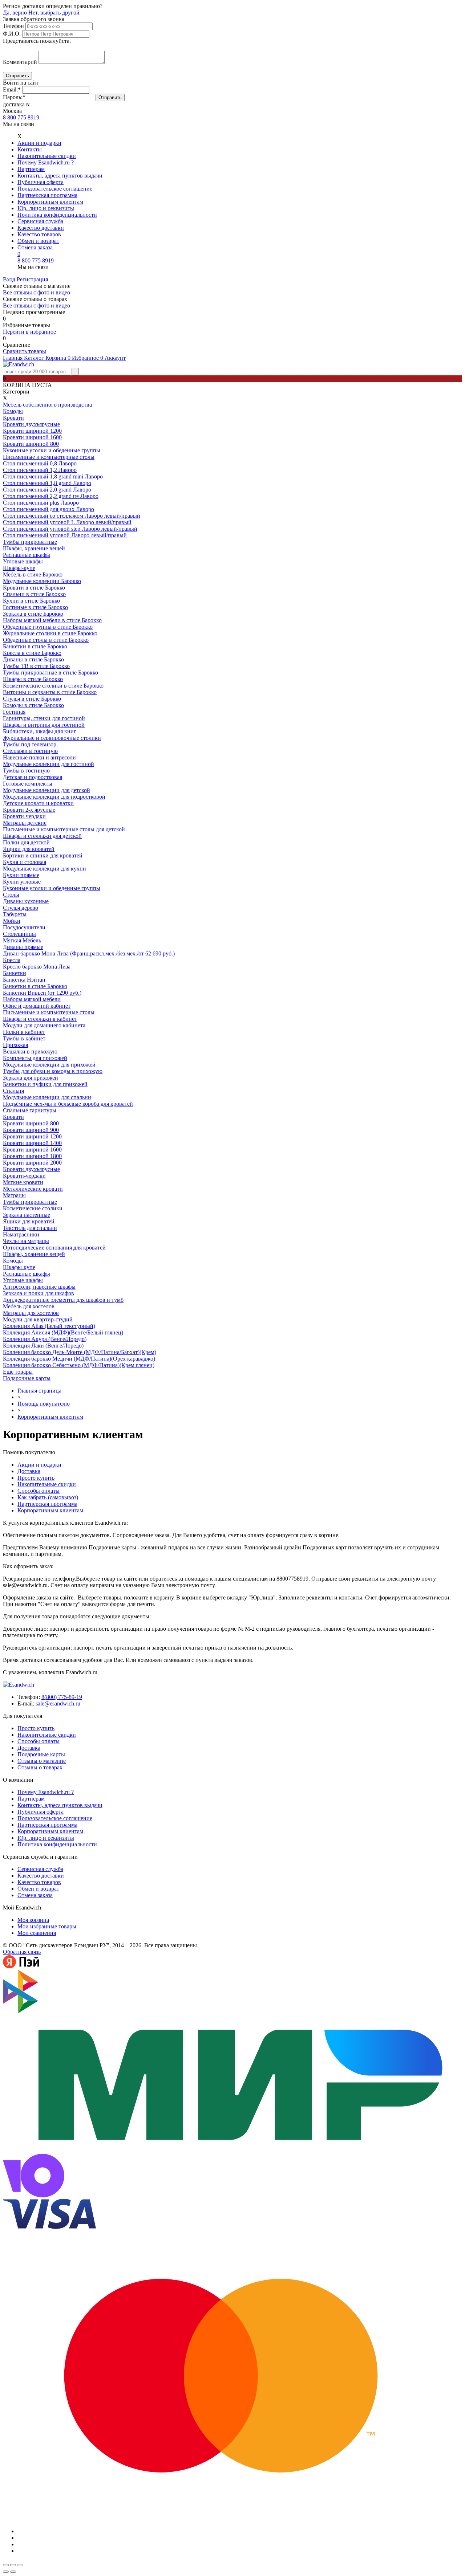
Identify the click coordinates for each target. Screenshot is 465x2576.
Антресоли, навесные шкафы (39, 1287)
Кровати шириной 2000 (32, 1163)
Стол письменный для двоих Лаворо (48, 509)
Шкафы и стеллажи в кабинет (40, 1019)
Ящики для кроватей (29, 849)
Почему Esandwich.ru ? (46, 162)
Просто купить (36, 1478)
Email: (12, 89)
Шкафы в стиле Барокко (33, 679)
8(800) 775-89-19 (62, 1697)
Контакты (30, 149)
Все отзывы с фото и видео (37, 292)
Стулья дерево (21, 908)
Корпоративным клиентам (50, 202)
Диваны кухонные (26, 901)
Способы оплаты (39, 1491)
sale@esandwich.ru (58, 1703)
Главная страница (39, 1391)
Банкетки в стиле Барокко (35, 646)
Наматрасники (21, 1234)
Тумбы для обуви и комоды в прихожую (53, 1071)
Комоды (13, 411)
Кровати (13, 418)
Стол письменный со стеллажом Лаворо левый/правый (72, 516)
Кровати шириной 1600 (32, 437)
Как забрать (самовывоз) (48, 1497)
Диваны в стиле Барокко (33, 659)
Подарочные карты (27, 1378)
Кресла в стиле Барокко (32, 653)
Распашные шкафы (27, 555)
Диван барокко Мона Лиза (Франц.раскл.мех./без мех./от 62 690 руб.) (89, 953)
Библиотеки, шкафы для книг (40, 731)
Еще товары (18, 1372)
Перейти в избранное (29, 332)
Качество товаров (39, 234)
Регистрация (32, 279)
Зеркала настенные (27, 1215)
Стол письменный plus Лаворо (41, 503)
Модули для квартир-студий (38, 1319)
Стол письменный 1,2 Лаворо (40, 470)
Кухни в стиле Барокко (31, 601)
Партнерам (31, 169)
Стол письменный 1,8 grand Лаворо (47, 483)
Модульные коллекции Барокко (42, 581)
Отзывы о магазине (42, 1761)
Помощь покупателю (44, 1404)
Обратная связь (22, 1952)
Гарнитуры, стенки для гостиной (44, 718)
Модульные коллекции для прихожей (49, 1065)
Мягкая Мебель (22, 940)
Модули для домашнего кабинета (44, 1025)
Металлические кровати (33, 1189)
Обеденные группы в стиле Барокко (48, 627)
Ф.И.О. (12, 34)
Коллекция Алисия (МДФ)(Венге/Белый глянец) (63, 1332)
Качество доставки (41, 228)
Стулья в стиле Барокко (32, 699)
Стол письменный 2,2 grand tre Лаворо (51, 496)
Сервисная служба (40, 221)
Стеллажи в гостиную (30, 751)
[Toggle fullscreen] (13, 2565)
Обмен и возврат (38, 241)
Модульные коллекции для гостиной (48, 764)
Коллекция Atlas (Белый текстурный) (49, 1326)
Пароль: (14, 97)
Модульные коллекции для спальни (47, 1097)
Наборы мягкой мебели (32, 999)
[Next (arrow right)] (13, 2572)
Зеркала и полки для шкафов (39, 1293)
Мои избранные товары (47, 1926)
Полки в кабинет (24, 1032)
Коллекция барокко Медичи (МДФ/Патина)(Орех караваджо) (79, 1359)
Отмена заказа (35, 247)
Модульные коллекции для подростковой (54, 797)
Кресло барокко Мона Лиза (37, 967)
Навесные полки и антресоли (39, 757)
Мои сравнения (37, 1933)
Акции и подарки (39, 143)
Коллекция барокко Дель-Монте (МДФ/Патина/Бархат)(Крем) (80, 1352)
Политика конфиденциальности (57, 215)
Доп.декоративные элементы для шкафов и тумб (63, 1300)
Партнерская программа (47, 195)
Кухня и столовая (25, 862)
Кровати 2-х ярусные (29, 810)
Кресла (12, 960)
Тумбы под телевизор (30, 744)
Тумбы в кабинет (24, 1038)
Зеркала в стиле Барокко (33, 614)
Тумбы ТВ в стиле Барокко (36, 666)
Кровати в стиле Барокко (34, 588)
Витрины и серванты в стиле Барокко (50, 692)
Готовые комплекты (28, 784)
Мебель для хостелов (29, 1306)
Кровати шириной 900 (31, 1130)
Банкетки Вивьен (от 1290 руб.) (42, 993)
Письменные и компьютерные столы (49, 457)
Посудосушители (24, 927)
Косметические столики (33, 1208)
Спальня (13, 1091)
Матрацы (14, 1195)
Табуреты (15, 914)
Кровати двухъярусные (31, 424)
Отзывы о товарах (40, 1767)
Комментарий (20, 62)
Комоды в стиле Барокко (33, 705)
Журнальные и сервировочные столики (52, 738)
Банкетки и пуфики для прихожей (45, 1084)
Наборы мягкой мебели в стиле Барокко (52, 620)
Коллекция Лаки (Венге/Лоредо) (43, 1346)
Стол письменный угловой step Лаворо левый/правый (70, 529)
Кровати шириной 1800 (32, 1156)
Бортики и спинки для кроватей (43, 855)
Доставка (29, 1471)
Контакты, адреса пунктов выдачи (60, 176)
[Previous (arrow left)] (6, 2572)
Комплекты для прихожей (35, 1058)
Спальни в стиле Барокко (34, 594)
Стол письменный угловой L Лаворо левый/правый (67, 522)
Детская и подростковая (33, 777)
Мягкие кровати (23, 1182)
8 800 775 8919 (21, 117)
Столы (11, 895)
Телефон (13, 26)
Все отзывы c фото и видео (37, 305)
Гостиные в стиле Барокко (35, 607)
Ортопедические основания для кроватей (54, 1248)
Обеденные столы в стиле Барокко (46, 640)
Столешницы (19, 934)
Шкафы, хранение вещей (34, 548)
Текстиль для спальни (30, 1228)
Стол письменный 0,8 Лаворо (40, 463)
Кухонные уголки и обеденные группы (52, 450)
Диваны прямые (23, 947)
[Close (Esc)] (6, 2565)
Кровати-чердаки (24, 816)
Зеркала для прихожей (31, 1078)
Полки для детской (26, 842)
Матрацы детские (25, 823)
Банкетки (15, 973)
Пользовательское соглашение (55, 189)
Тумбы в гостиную (26, 771)
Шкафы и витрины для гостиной (44, 725)
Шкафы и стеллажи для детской (42, 836)
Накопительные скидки (47, 156)
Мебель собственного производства (47, 405)
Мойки (12, 921)
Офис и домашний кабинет (37, 1006)
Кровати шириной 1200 (32, 431)
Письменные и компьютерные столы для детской (64, 829)
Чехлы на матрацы (26, 1241)
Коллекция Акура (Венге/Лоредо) (45, 1339)
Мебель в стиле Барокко (33, 574)
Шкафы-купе (19, 568)
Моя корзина (33, 1920)
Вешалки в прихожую (30, 1051)
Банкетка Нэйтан (24, 980)
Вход (9, 279)
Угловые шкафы (23, 561)
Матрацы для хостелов (31, 1313)
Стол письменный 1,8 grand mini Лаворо (53, 476)
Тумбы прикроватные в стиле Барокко (50, 672)
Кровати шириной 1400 (32, 1143)
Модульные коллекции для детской (46, 790)
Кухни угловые (22, 882)
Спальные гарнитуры (30, 1110)
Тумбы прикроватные (30, 542)
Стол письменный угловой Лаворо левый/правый (65, 535)
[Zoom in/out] (20, 2565)
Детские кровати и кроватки (38, 803)
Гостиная (14, 712)
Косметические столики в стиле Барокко (53, 686)
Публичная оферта (41, 182)
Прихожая (15, 1045)
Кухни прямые (21, 875)
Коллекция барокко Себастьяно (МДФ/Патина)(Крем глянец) (79, 1365)
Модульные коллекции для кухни (45, 869)
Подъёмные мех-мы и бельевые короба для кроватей (68, 1104)
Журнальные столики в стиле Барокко (50, 633)
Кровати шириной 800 (31, 444)
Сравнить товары (25, 351)
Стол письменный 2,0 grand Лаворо (47, 490)
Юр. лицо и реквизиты (46, 208)
